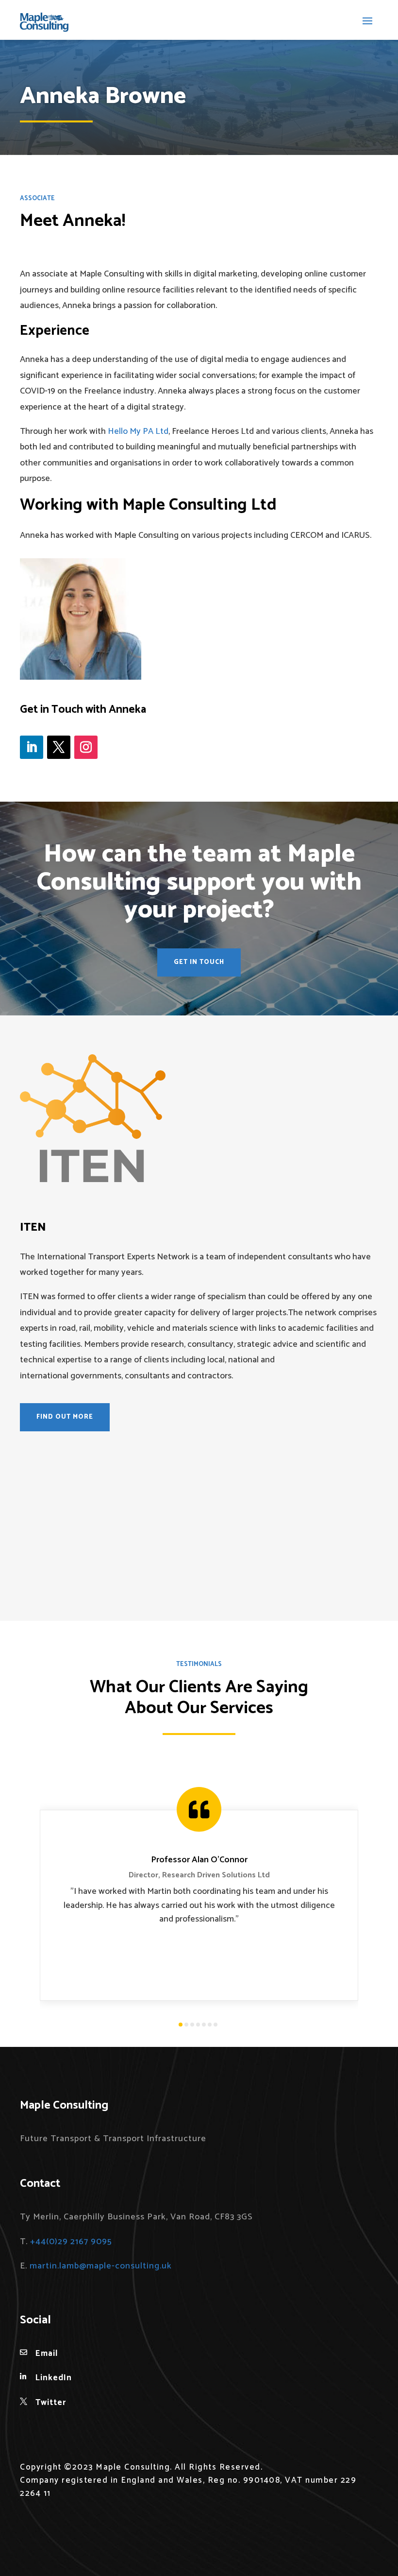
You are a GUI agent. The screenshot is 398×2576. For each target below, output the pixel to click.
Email (47, 2353)
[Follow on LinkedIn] (32, 747)
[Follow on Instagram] (86, 747)
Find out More (65, 1417)
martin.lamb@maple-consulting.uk (101, 2266)
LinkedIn (54, 2378)
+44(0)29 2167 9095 (71, 2242)
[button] (181, 2025)
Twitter (51, 2403)
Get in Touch (199, 962)
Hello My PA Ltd (138, 431)
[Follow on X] (59, 747)
